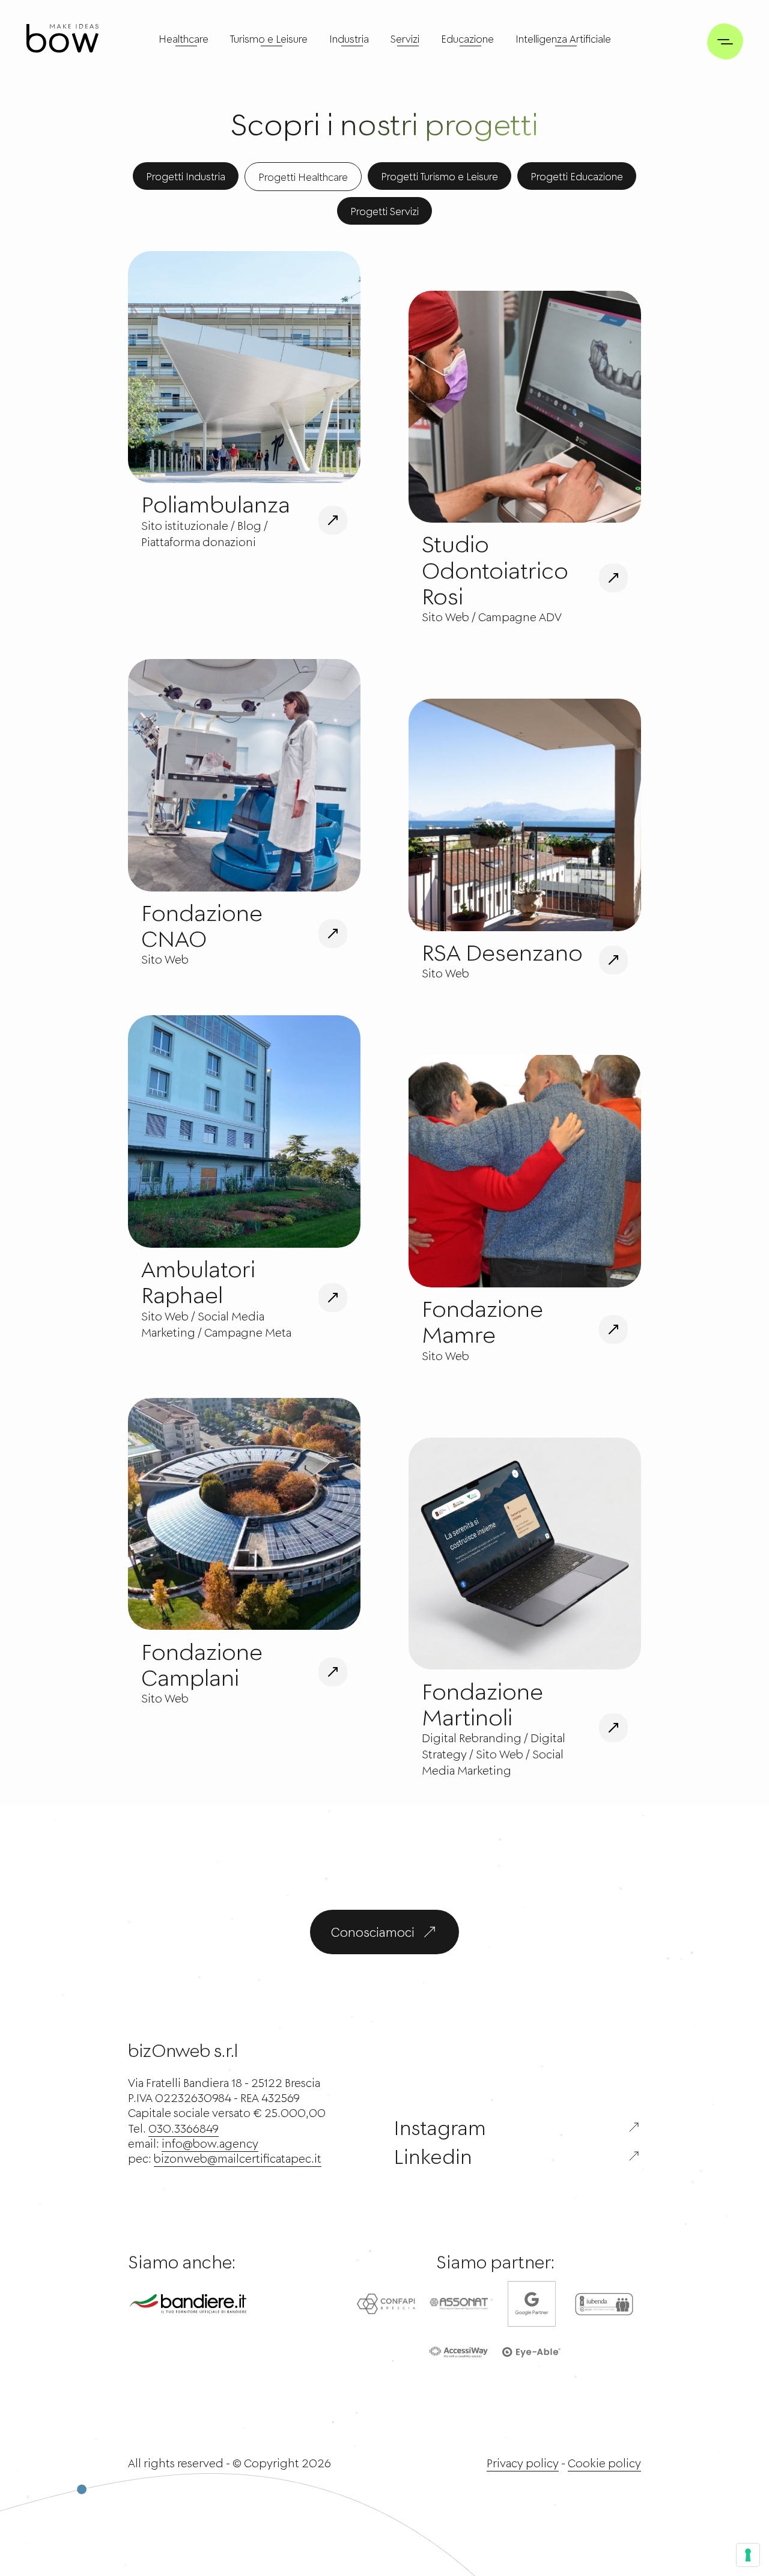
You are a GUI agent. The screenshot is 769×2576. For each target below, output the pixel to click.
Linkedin (433, 2156)
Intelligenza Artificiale (563, 38)
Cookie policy (604, 2463)
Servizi (405, 38)
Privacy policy (523, 2463)
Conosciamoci (373, 1932)
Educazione (467, 38)
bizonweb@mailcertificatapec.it (238, 2158)
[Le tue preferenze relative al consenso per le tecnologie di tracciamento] (748, 2555)
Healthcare (184, 38)
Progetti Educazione (577, 176)
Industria (349, 38)
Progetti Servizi (384, 211)
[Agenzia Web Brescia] (62, 38)
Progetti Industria (186, 176)
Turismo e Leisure (269, 38)
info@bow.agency (210, 2143)
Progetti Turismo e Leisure (439, 176)
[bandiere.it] (207, 2304)
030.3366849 (184, 2128)
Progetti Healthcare (303, 177)
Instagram (440, 2127)
